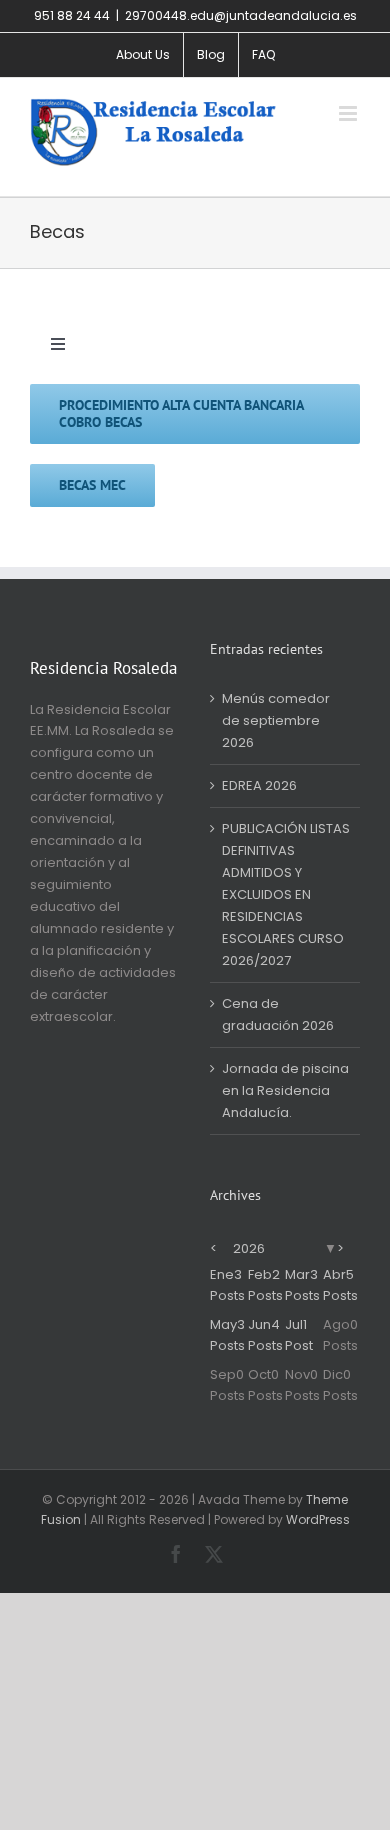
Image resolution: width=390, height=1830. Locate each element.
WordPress (318, 1519)
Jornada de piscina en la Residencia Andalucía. (285, 1090)
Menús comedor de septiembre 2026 (276, 720)
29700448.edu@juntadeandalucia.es (241, 15)
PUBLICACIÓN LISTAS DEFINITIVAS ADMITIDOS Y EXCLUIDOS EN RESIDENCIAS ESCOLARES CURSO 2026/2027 (286, 894)
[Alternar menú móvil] (349, 113)
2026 (249, 1248)
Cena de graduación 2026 (278, 1014)
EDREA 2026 (259, 785)
